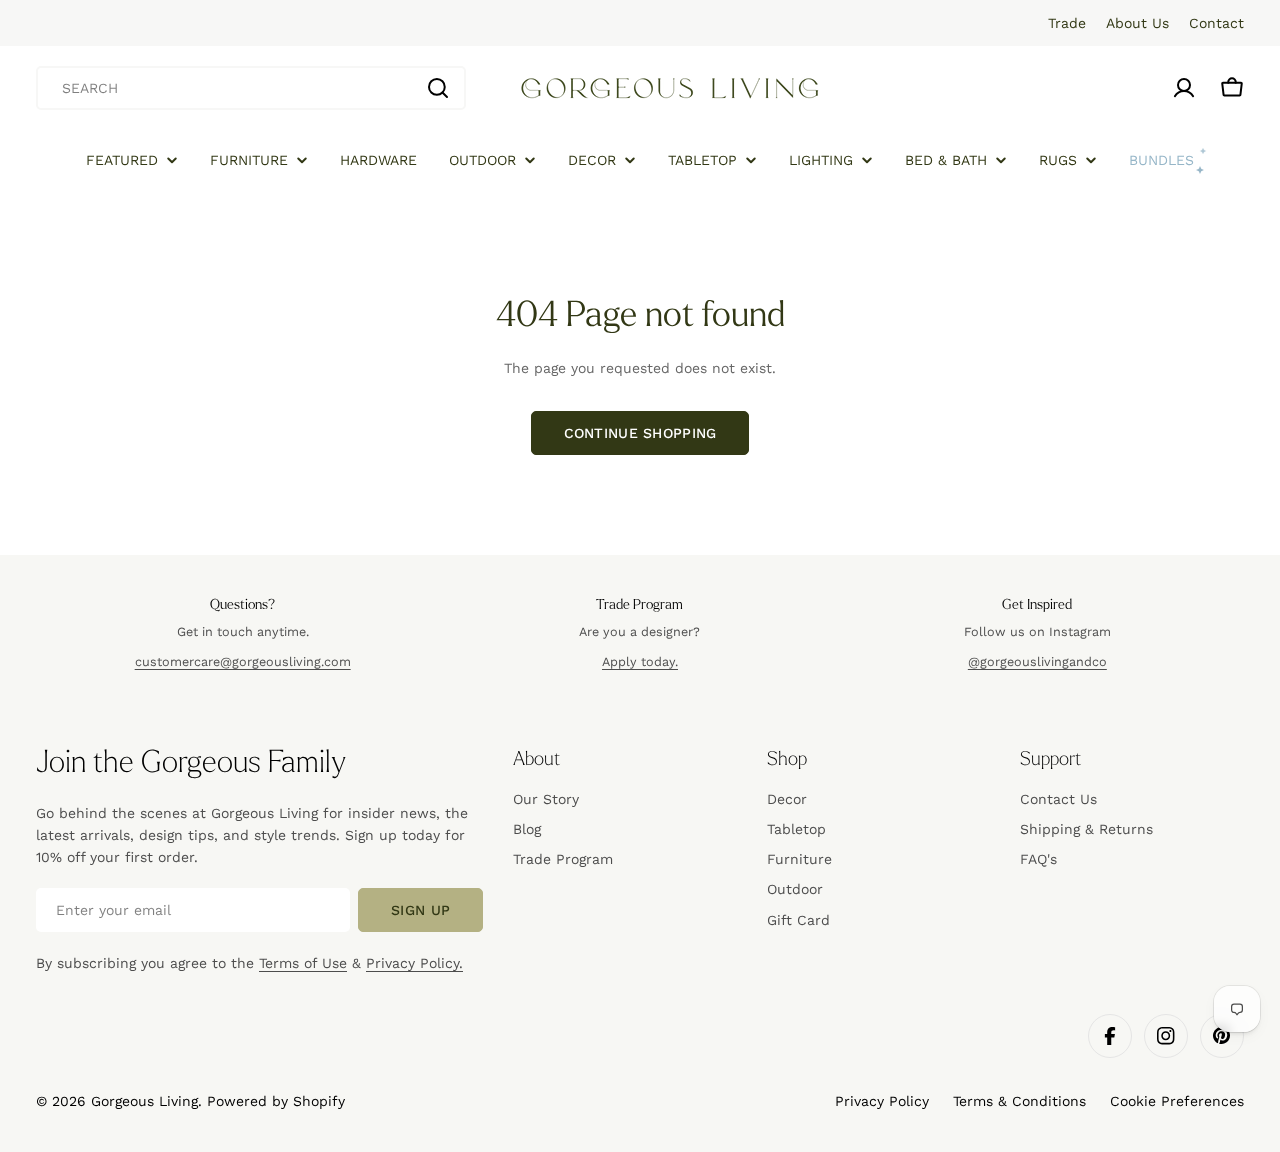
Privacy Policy (882, 1101)
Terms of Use (303, 963)
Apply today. (640, 661)
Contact (1216, 23)
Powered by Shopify (276, 1101)
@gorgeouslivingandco (1037, 661)
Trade (1067, 23)
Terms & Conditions (1019, 1101)
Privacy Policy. (414, 963)
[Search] (438, 88)
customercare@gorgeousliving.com (243, 661)
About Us (1137, 23)
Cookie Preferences (1177, 1101)
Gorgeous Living (144, 1101)
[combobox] (251, 88)
